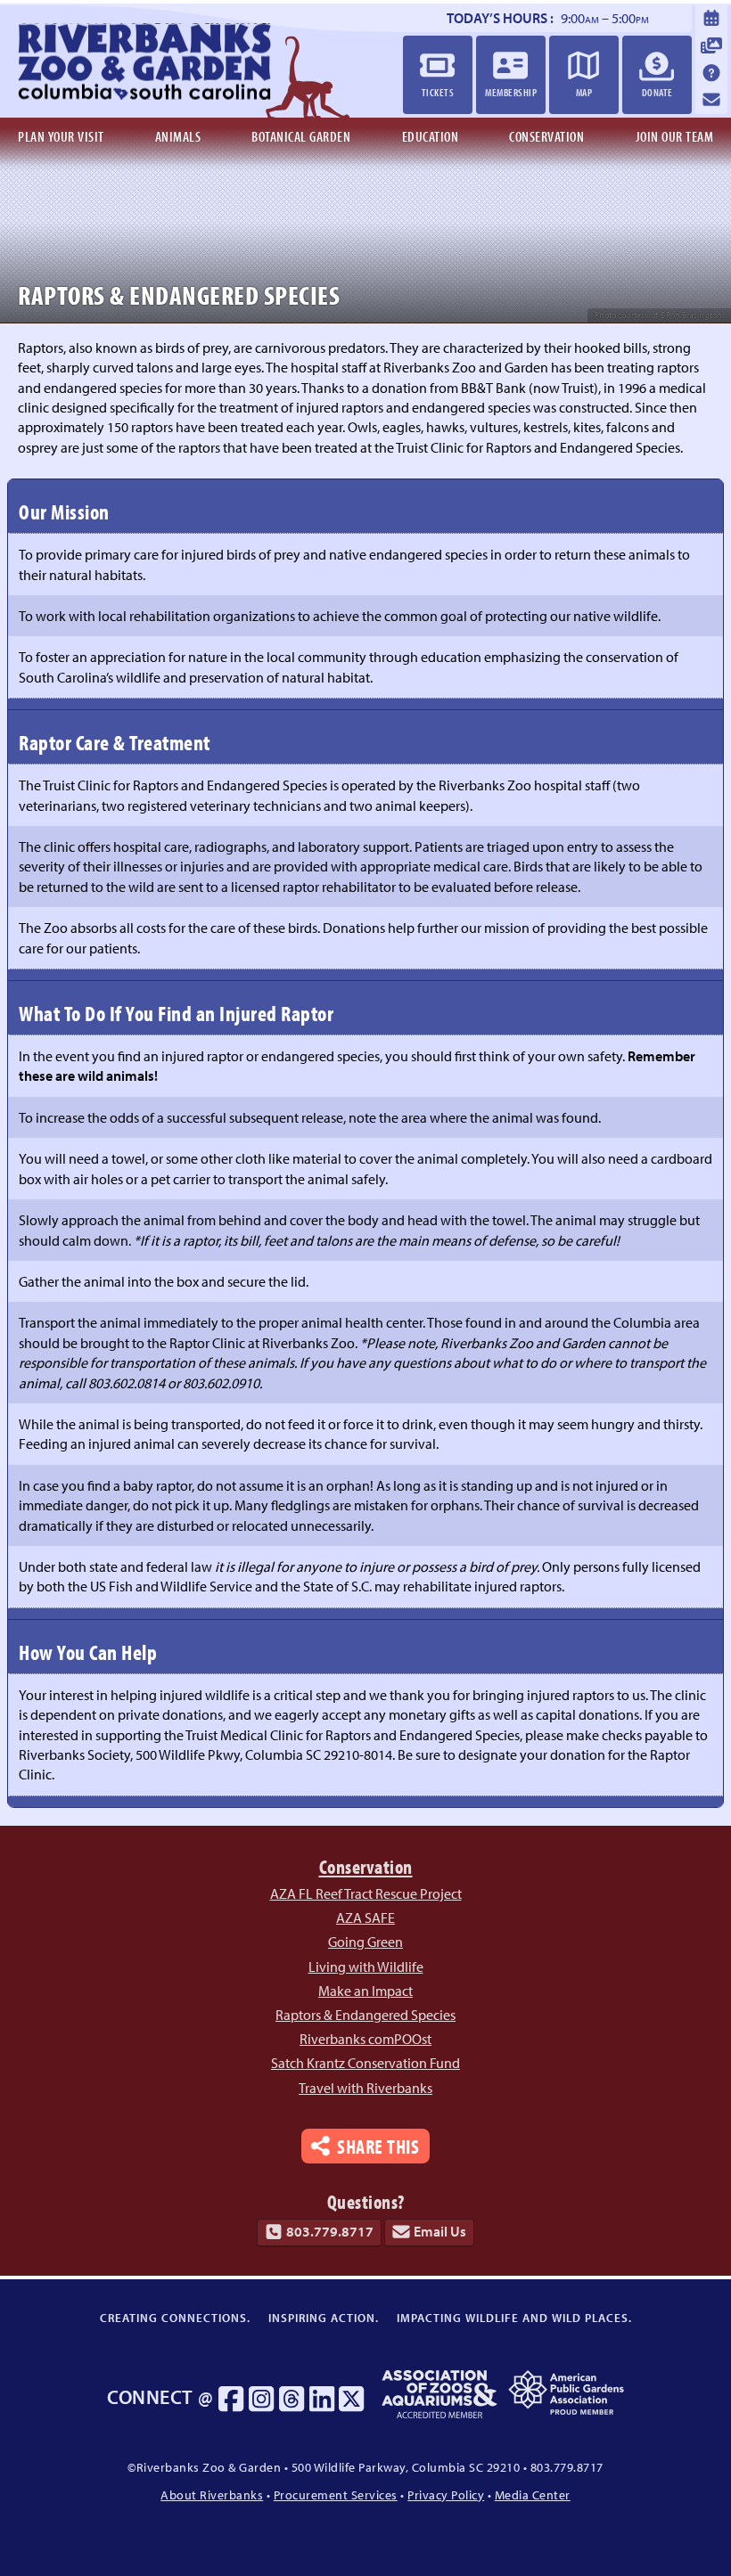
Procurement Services (336, 2494)
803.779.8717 (330, 2232)
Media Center (533, 2494)
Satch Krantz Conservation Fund (365, 2063)
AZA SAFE (365, 1918)
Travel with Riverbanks (365, 2088)
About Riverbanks (212, 2494)
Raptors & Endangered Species (365, 2015)
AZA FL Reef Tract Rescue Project (366, 1893)
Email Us (440, 2232)
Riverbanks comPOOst (365, 2039)
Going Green (365, 1942)
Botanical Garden (301, 136)
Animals (178, 136)
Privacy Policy (446, 2494)
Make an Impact (365, 1991)
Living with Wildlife (366, 1967)
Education (431, 136)
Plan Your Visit (61, 136)
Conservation (546, 136)
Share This (378, 2145)
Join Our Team (675, 136)
